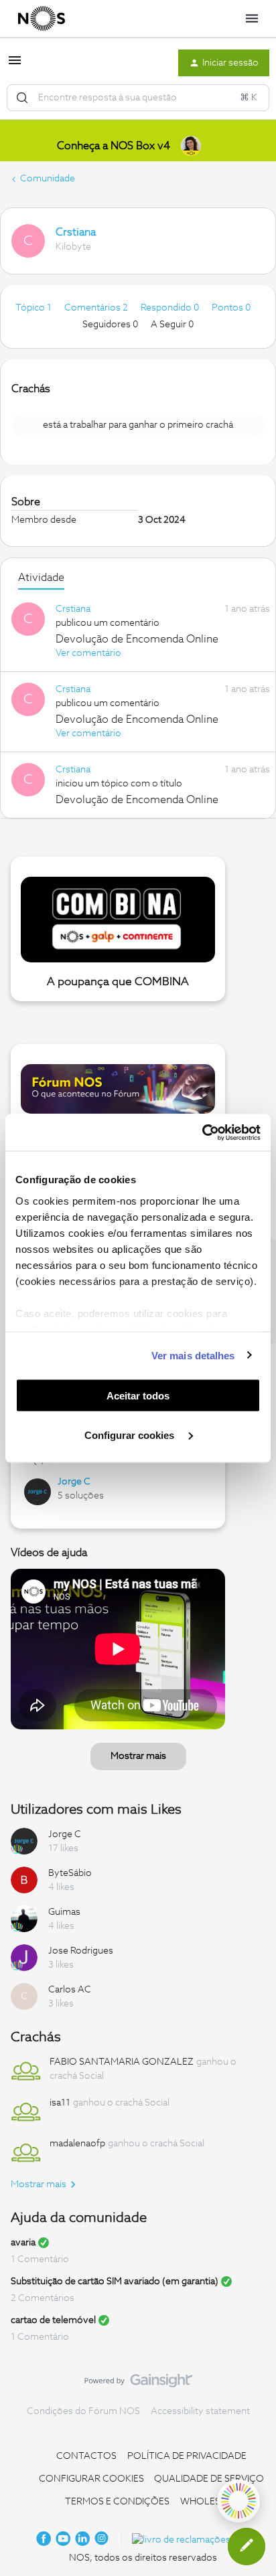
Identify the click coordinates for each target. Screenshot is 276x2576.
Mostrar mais (138, 1756)
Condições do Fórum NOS (83, 2411)
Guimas (64, 1912)
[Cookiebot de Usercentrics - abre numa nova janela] (202, 1132)
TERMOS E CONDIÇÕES (117, 2502)
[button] (15, 66)
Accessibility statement (200, 2411)
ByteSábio (70, 1873)
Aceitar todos (138, 1396)
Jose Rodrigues (81, 1951)
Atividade (41, 578)
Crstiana (76, 232)
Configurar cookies (131, 1435)
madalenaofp (77, 2144)
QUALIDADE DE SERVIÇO (209, 2479)
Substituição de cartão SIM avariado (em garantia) (115, 2282)
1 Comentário (40, 2259)
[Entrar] (22, 98)
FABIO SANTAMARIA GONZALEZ (122, 2062)
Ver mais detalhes (193, 1355)
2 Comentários (43, 2298)
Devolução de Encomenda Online (137, 639)
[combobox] (138, 98)
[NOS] (42, 19)
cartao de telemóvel (53, 2320)
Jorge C (74, 1482)
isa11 (60, 2103)
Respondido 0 (171, 308)
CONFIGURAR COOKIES (91, 2479)
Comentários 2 (97, 308)
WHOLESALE (209, 2502)
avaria (23, 2243)
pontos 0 (231, 308)
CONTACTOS (86, 2456)
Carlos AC (70, 1990)
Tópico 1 (34, 308)
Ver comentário (88, 653)
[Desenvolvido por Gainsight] (138, 2384)
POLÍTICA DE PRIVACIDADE (187, 2456)
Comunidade (48, 179)
